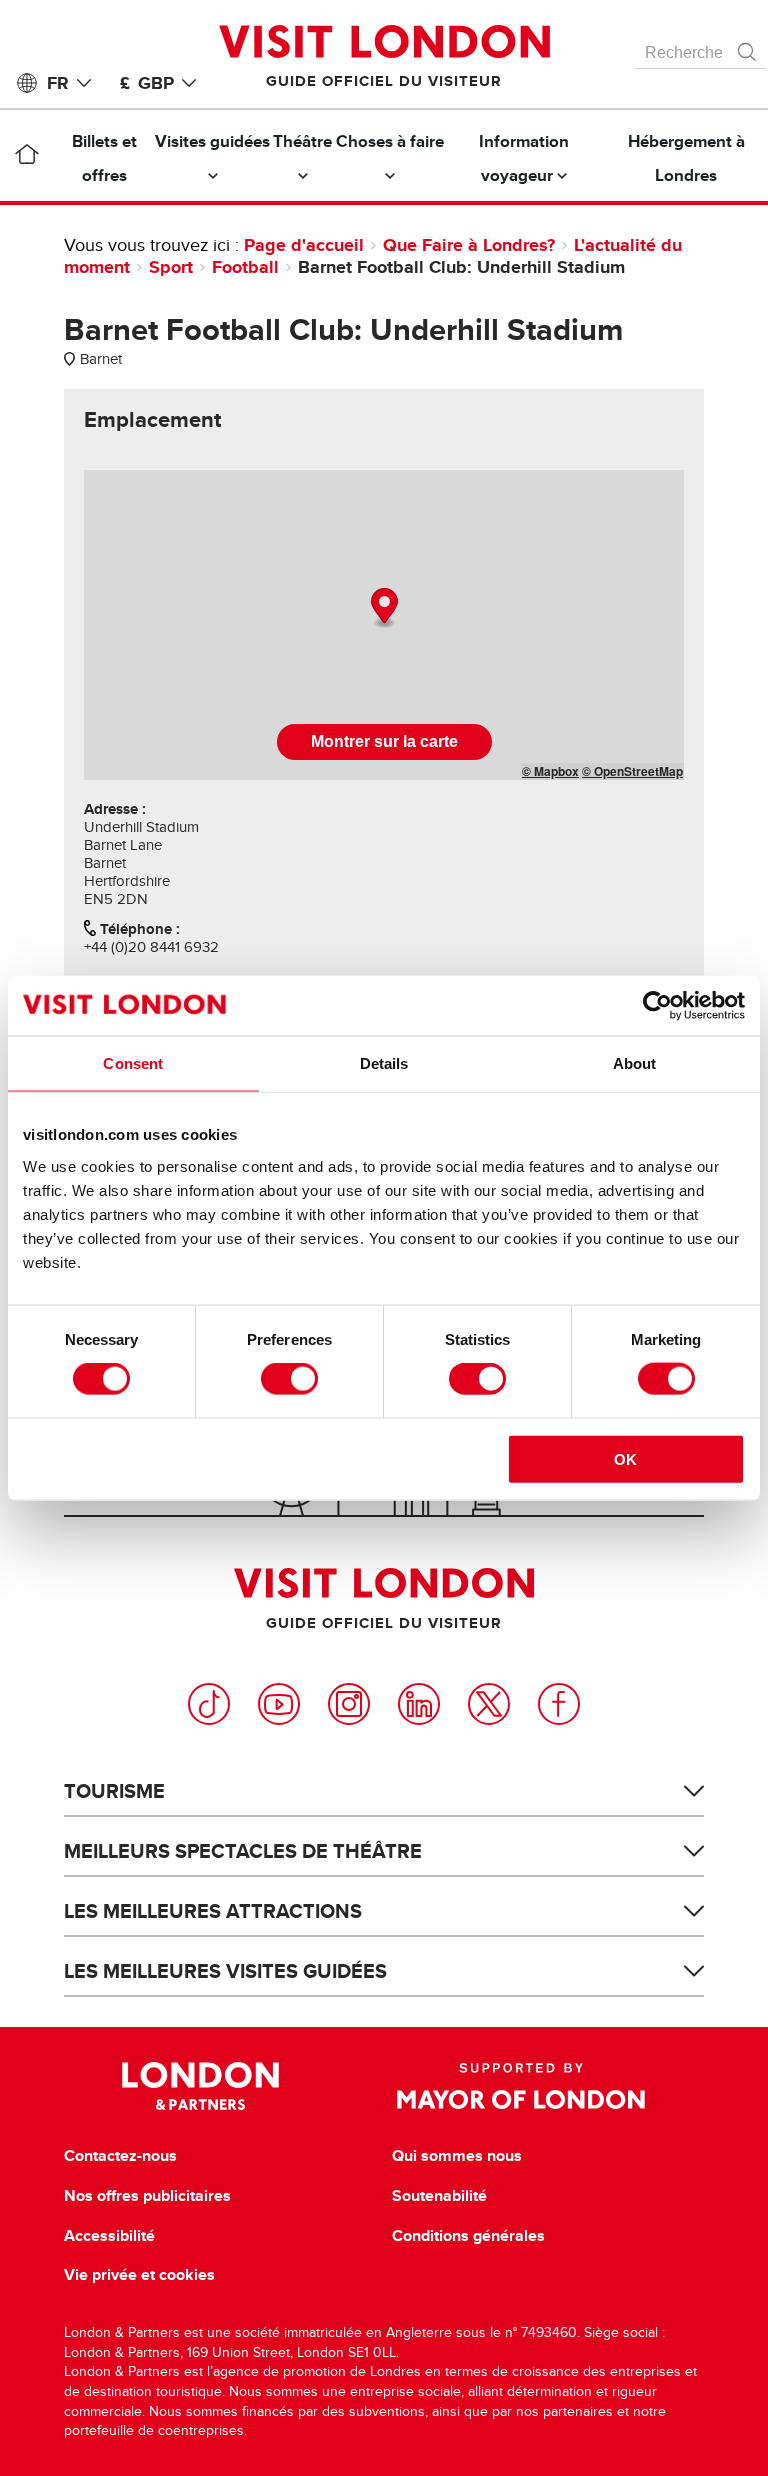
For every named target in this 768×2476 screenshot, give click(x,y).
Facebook (559, 1704)
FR (58, 83)
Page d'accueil (304, 245)
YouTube (279, 1704)
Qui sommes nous (457, 2156)
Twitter (489, 1704)
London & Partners (200, 2086)
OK (625, 1458)
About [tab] (635, 1063)
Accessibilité (109, 2236)
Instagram (349, 1704)
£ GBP (147, 83)
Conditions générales (468, 2236)
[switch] (289, 1379)
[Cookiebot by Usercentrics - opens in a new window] (657, 1006)
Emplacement (152, 420)
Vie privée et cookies (139, 2275)
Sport (171, 267)
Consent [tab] (133, 1063)
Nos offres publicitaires (147, 2196)
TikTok (209, 1704)
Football (245, 267)
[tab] (152, 420)
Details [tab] (384, 1063)
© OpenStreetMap (632, 771)
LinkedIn (419, 1704)
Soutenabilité (439, 2196)
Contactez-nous (120, 2156)
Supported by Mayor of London (521, 2086)
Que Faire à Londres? (469, 245)
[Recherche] (748, 47)
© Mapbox (550, 771)
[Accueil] (27, 158)
